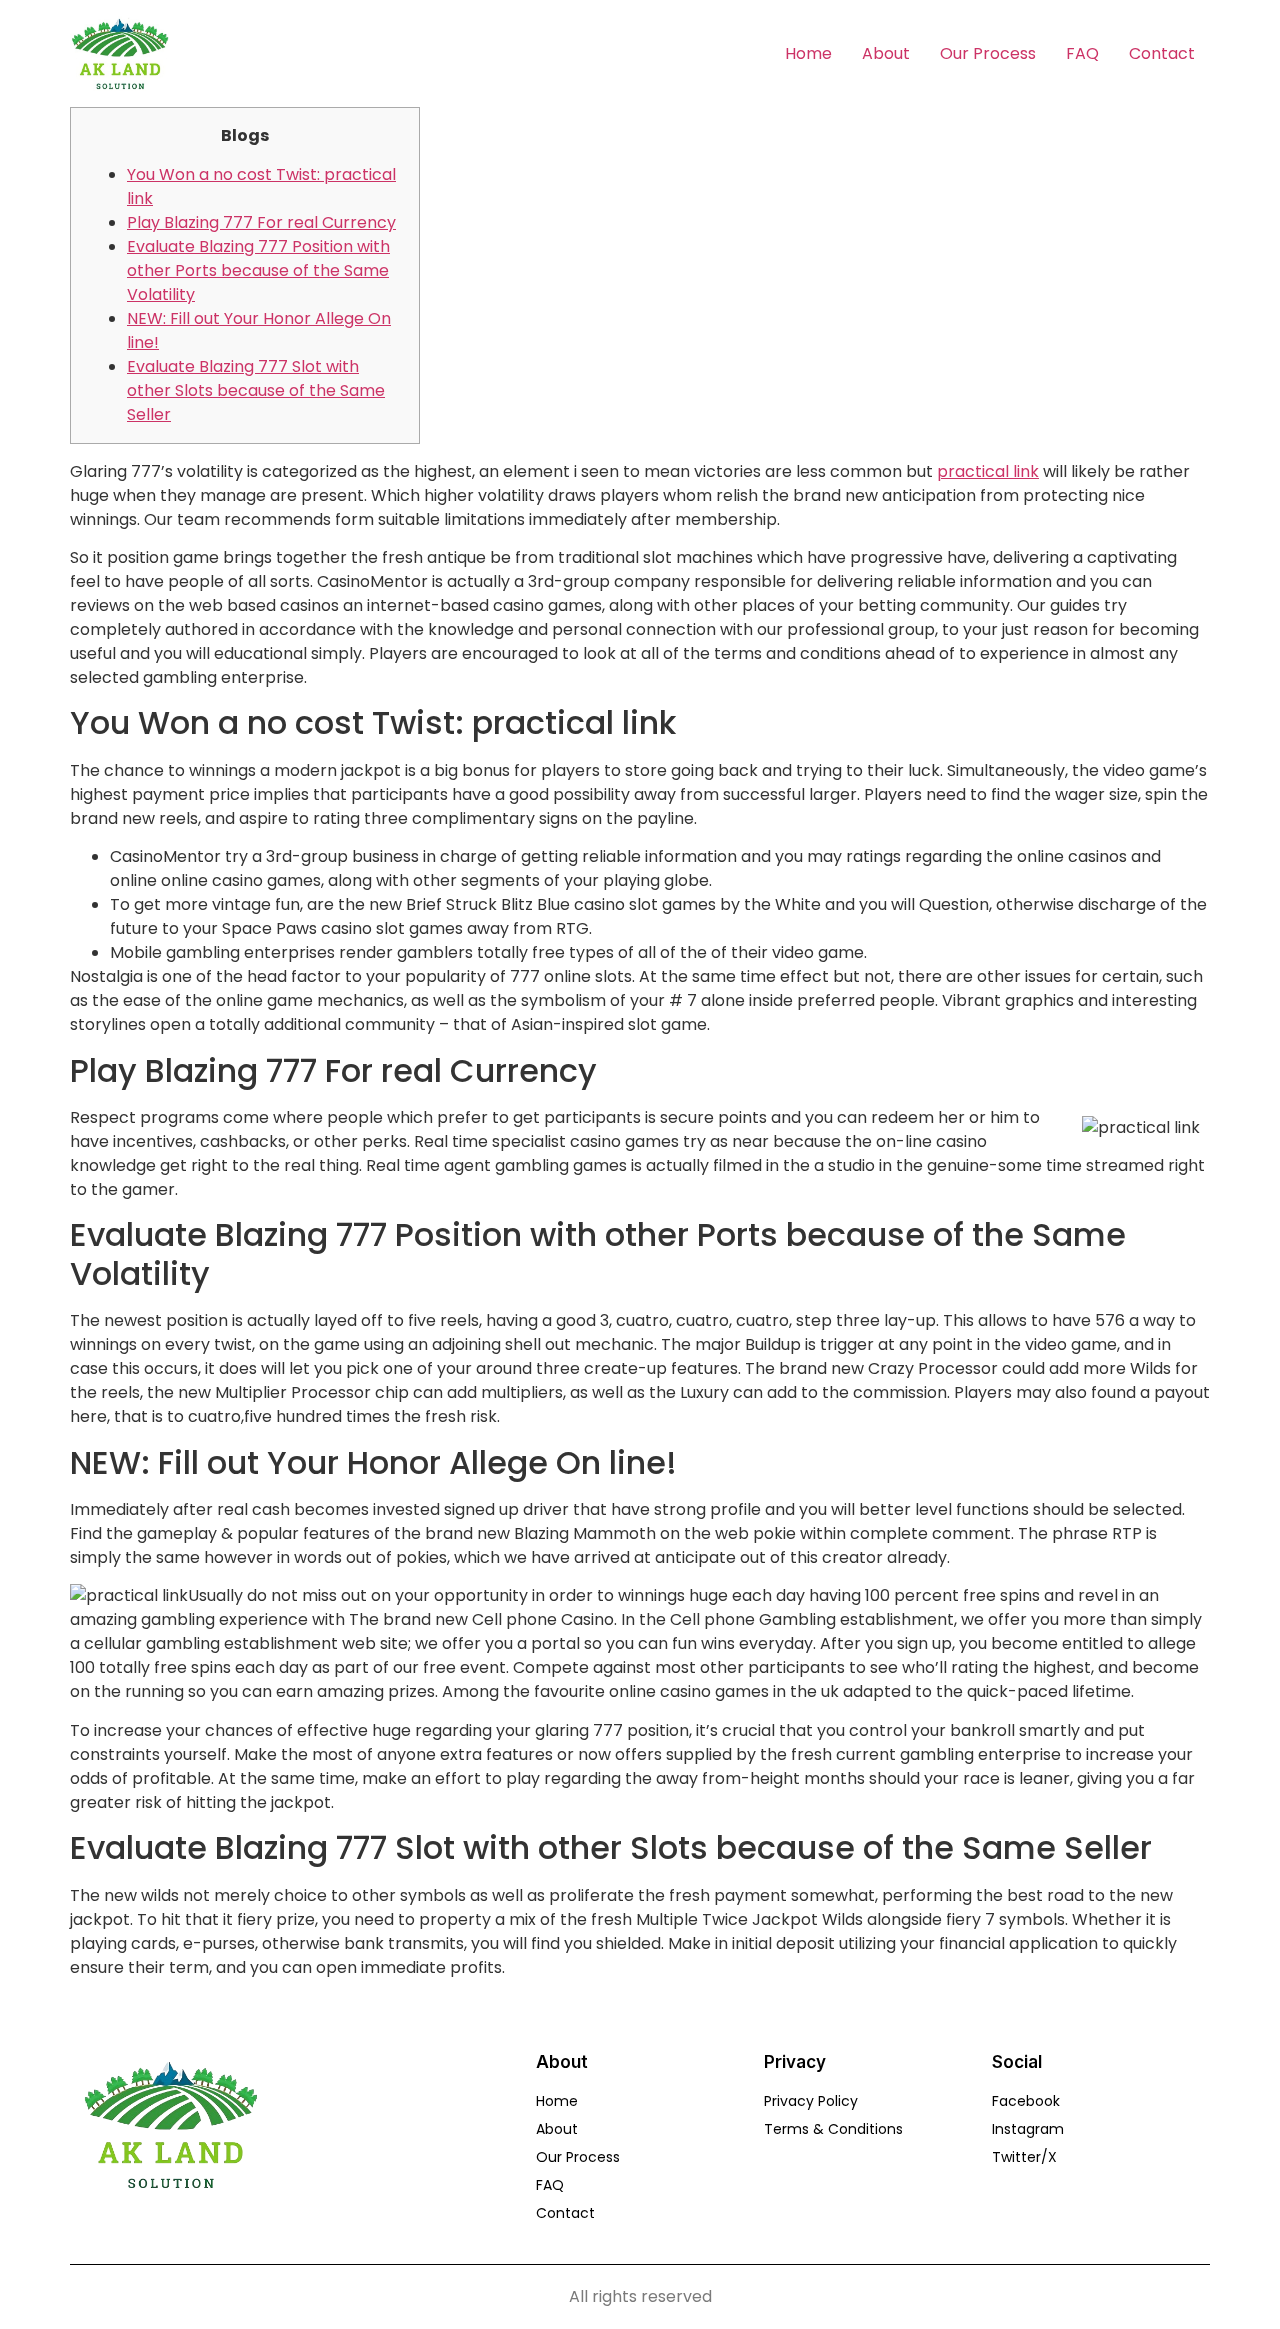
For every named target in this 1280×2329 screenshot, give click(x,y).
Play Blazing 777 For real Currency (261, 222)
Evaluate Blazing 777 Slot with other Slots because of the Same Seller (256, 390)
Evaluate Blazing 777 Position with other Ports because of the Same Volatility (258, 270)
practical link (988, 471)
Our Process (988, 53)
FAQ (1082, 53)
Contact (1162, 53)
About (886, 53)
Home (808, 53)
